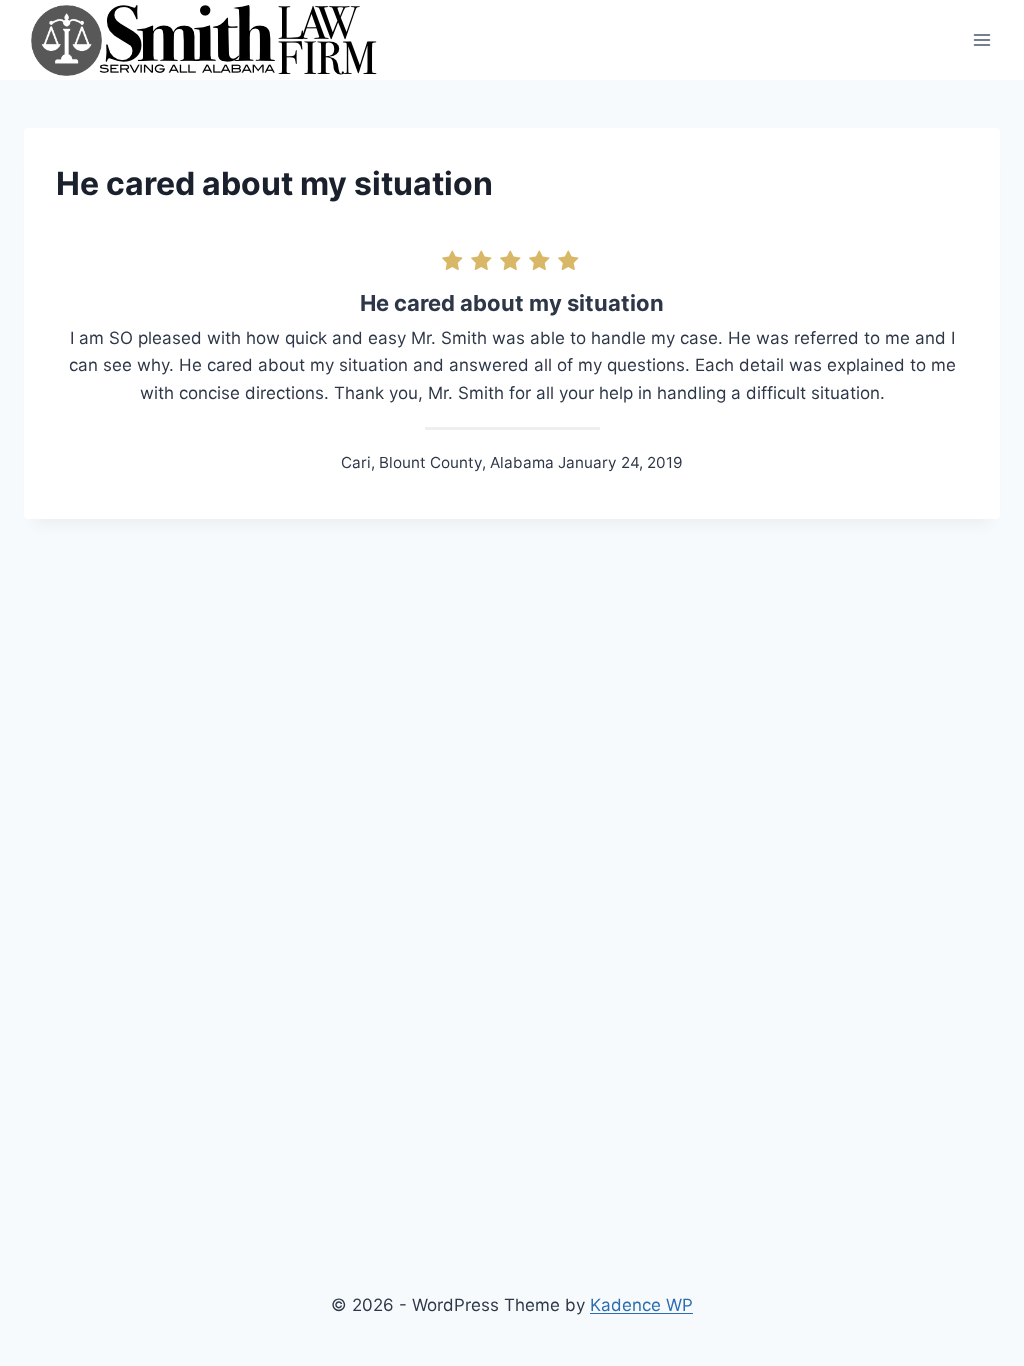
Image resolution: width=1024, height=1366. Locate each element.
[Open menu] (981, 39)
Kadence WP (641, 1305)
